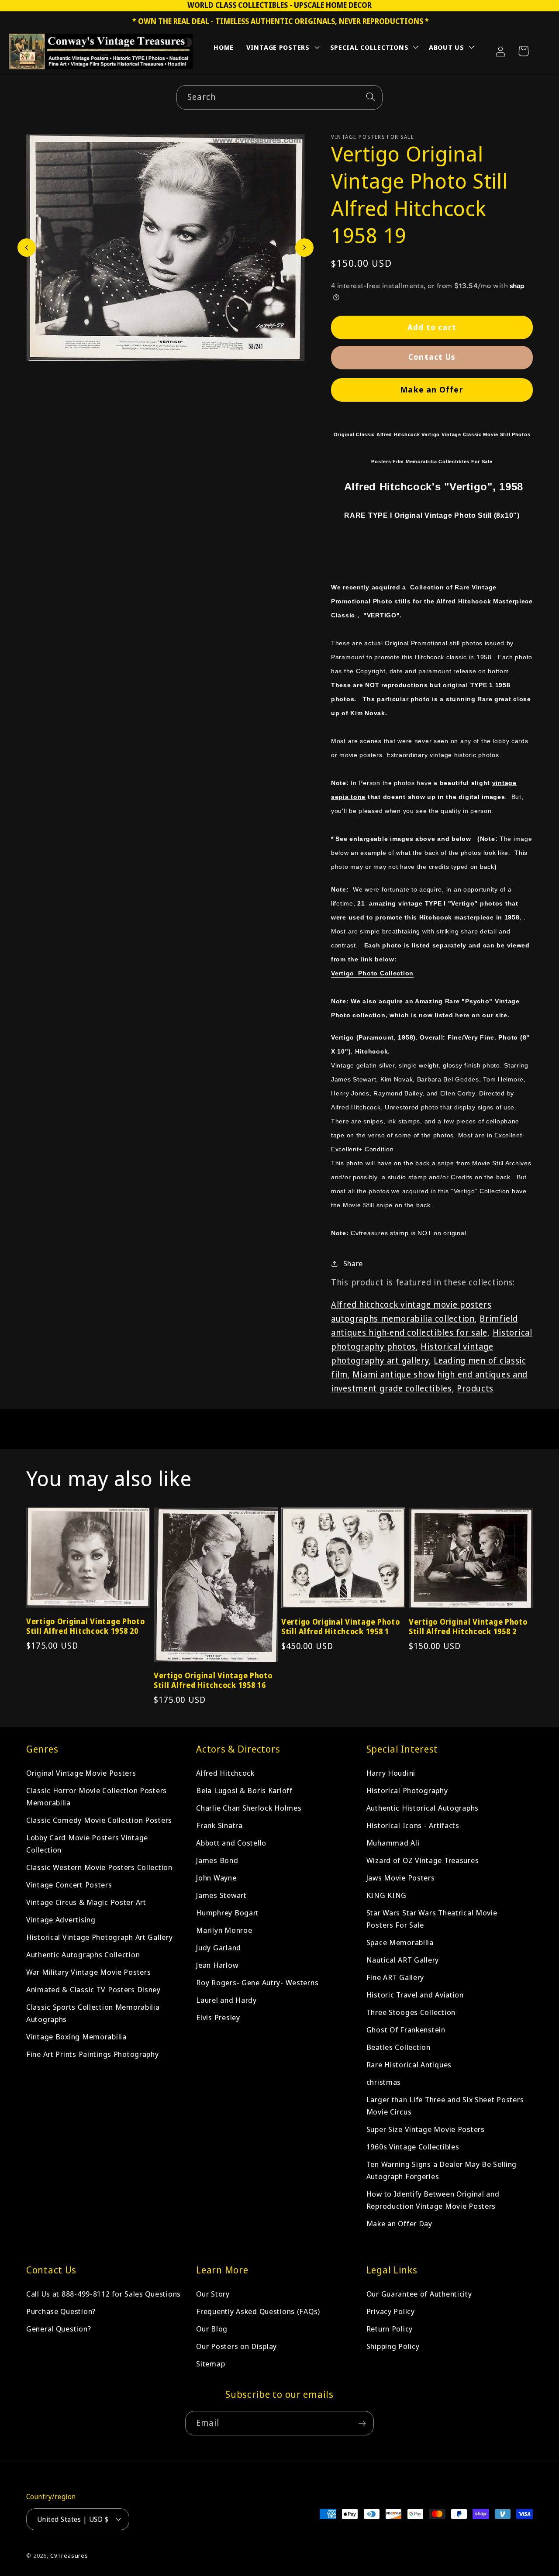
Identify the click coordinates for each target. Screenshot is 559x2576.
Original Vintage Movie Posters (81, 1773)
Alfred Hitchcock (225, 1773)
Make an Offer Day (399, 2223)
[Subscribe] (362, 2423)
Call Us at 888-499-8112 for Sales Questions (104, 2294)
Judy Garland (219, 1947)
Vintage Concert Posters (69, 1885)
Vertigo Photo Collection (372, 973)
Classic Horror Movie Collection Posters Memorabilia (97, 1796)
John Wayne (216, 1878)
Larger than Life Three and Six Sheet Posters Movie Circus (445, 2106)
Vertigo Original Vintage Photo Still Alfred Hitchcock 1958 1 (341, 1627)
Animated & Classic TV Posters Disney (93, 1989)
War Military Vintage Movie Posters (88, 1972)
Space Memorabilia (400, 1942)
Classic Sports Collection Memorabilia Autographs (93, 2013)
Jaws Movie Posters (401, 1878)
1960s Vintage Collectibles (413, 2147)
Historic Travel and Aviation (415, 1995)
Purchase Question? (61, 2311)
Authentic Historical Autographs (423, 1808)
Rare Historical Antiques (409, 2065)
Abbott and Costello (231, 1843)
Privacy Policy (391, 2311)
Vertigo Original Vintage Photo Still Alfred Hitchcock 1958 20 (86, 1626)
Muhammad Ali (393, 1843)
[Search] (371, 97)
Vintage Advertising (61, 1920)
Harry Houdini (391, 1773)
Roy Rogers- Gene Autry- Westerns (257, 1982)
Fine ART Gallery (395, 1977)
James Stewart (221, 1895)
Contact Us (432, 357)
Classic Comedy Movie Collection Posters (99, 1820)
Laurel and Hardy (226, 2000)
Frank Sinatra (219, 1825)
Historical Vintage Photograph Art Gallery (100, 1937)
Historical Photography (407, 1790)
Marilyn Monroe (224, 1930)
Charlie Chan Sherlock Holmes (249, 1808)
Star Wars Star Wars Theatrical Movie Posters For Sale (432, 1919)
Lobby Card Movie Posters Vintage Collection (87, 1844)
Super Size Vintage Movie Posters (426, 2129)
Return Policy (390, 2329)
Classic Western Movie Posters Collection (99, 1867)
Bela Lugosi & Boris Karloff (244, 1790)
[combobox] (279, 97)
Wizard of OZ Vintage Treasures (423, 1860)
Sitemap (210, 2364)
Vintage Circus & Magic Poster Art (86, 1902)
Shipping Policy (393, 2346)
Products (475, 1388)
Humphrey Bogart (228, 1913)
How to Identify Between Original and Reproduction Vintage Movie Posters (433, 2200)
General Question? (59, 2329)
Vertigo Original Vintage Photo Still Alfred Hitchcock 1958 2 (468, 1627)
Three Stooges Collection (411, 2012)
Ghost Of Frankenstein (406, 2030)
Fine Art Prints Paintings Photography (93, 2054)
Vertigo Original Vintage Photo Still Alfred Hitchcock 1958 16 (213, 1681)
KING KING (386, 1895)
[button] (282, 49)
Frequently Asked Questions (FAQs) (258, 2311)
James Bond (217, 1860)
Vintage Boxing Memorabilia (76, 2037)
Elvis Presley (218, 2017)
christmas (384, 2082)
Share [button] (353, 1263)
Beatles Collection (399, 2047)
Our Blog (212, 2329)
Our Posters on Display (236, 2346)
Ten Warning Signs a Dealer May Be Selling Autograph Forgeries (442, 2170)
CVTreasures (69, 2555)
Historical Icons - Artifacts (413, 1825)
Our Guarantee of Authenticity (419, 2294)
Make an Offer (432, 389)
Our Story (213, 2294)
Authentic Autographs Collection (83, 1954)
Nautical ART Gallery (403, 1960)
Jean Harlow (217, 1965)
